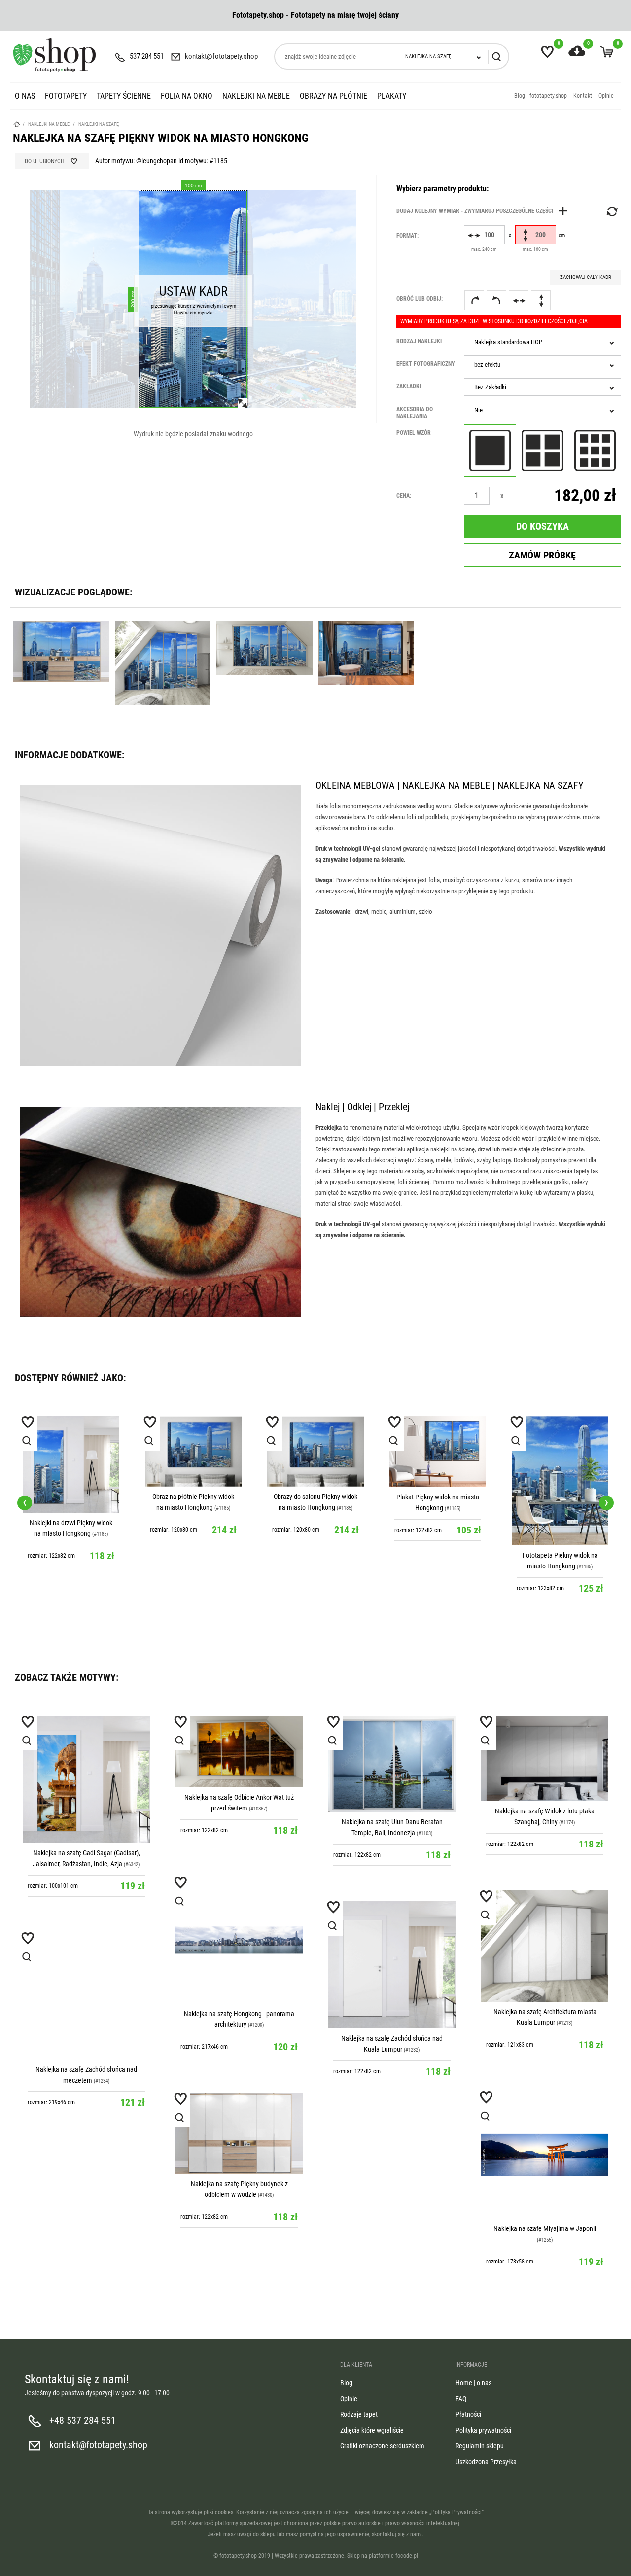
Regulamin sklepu (480, 2446)
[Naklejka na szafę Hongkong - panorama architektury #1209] (239, 1940)
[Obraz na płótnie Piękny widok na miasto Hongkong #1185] (193, 1451)
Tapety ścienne (124, 96)
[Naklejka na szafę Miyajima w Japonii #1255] (545, 2155)
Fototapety (66, 96)
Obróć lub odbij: (420, 299)
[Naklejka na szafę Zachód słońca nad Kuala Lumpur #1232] (392, 1965)
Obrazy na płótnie (333, 96)
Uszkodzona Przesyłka (486, 2462)
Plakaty (392, 96)
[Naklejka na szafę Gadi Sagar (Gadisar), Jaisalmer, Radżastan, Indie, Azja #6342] (86, 1779)
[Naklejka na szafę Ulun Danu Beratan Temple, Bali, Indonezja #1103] (392, 1764)
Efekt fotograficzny (426, 364)
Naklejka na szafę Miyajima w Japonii (545, 2228)
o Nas (25, 96)
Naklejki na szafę (99, 124)
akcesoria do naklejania (415, 413)
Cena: (404, 496)
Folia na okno (187, 96)
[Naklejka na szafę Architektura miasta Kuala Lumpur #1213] (545, 1946)
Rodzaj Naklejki (419, 341)
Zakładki (409, 386)
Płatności (468, 2414)
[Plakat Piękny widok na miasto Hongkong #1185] (438, 1452)
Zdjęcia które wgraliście (372, 2430)
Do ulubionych (44, 161)
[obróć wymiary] (611, 211)
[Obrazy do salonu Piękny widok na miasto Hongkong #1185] (315, 1451)
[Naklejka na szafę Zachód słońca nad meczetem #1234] (86, 1996)
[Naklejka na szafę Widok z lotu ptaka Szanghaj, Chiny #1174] (545, 1758)
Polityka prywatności (483, 2430)
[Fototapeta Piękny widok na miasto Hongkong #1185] (560, 1480)
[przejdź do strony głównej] (54, 55)
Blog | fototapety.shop (541, 96)
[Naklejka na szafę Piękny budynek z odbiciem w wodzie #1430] (239, 2134)
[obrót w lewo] (496, 300)
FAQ (461, 2399)
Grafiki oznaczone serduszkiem (382, 2446)
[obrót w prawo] (474, 300)
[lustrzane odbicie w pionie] (541, 300)
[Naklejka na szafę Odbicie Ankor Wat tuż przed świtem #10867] (239, 1752)
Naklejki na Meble (256, 96)
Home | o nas (473, 2383)
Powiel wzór (414, 433)
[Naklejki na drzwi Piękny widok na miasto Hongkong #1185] (71, 1464)
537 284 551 (147, 56)
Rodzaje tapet (359, 2414)
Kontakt (583, 96)
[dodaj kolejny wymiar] (485, 211)
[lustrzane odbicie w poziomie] (519, 300)
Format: (407, 236)
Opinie (606, 96)
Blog (346, 2383)
